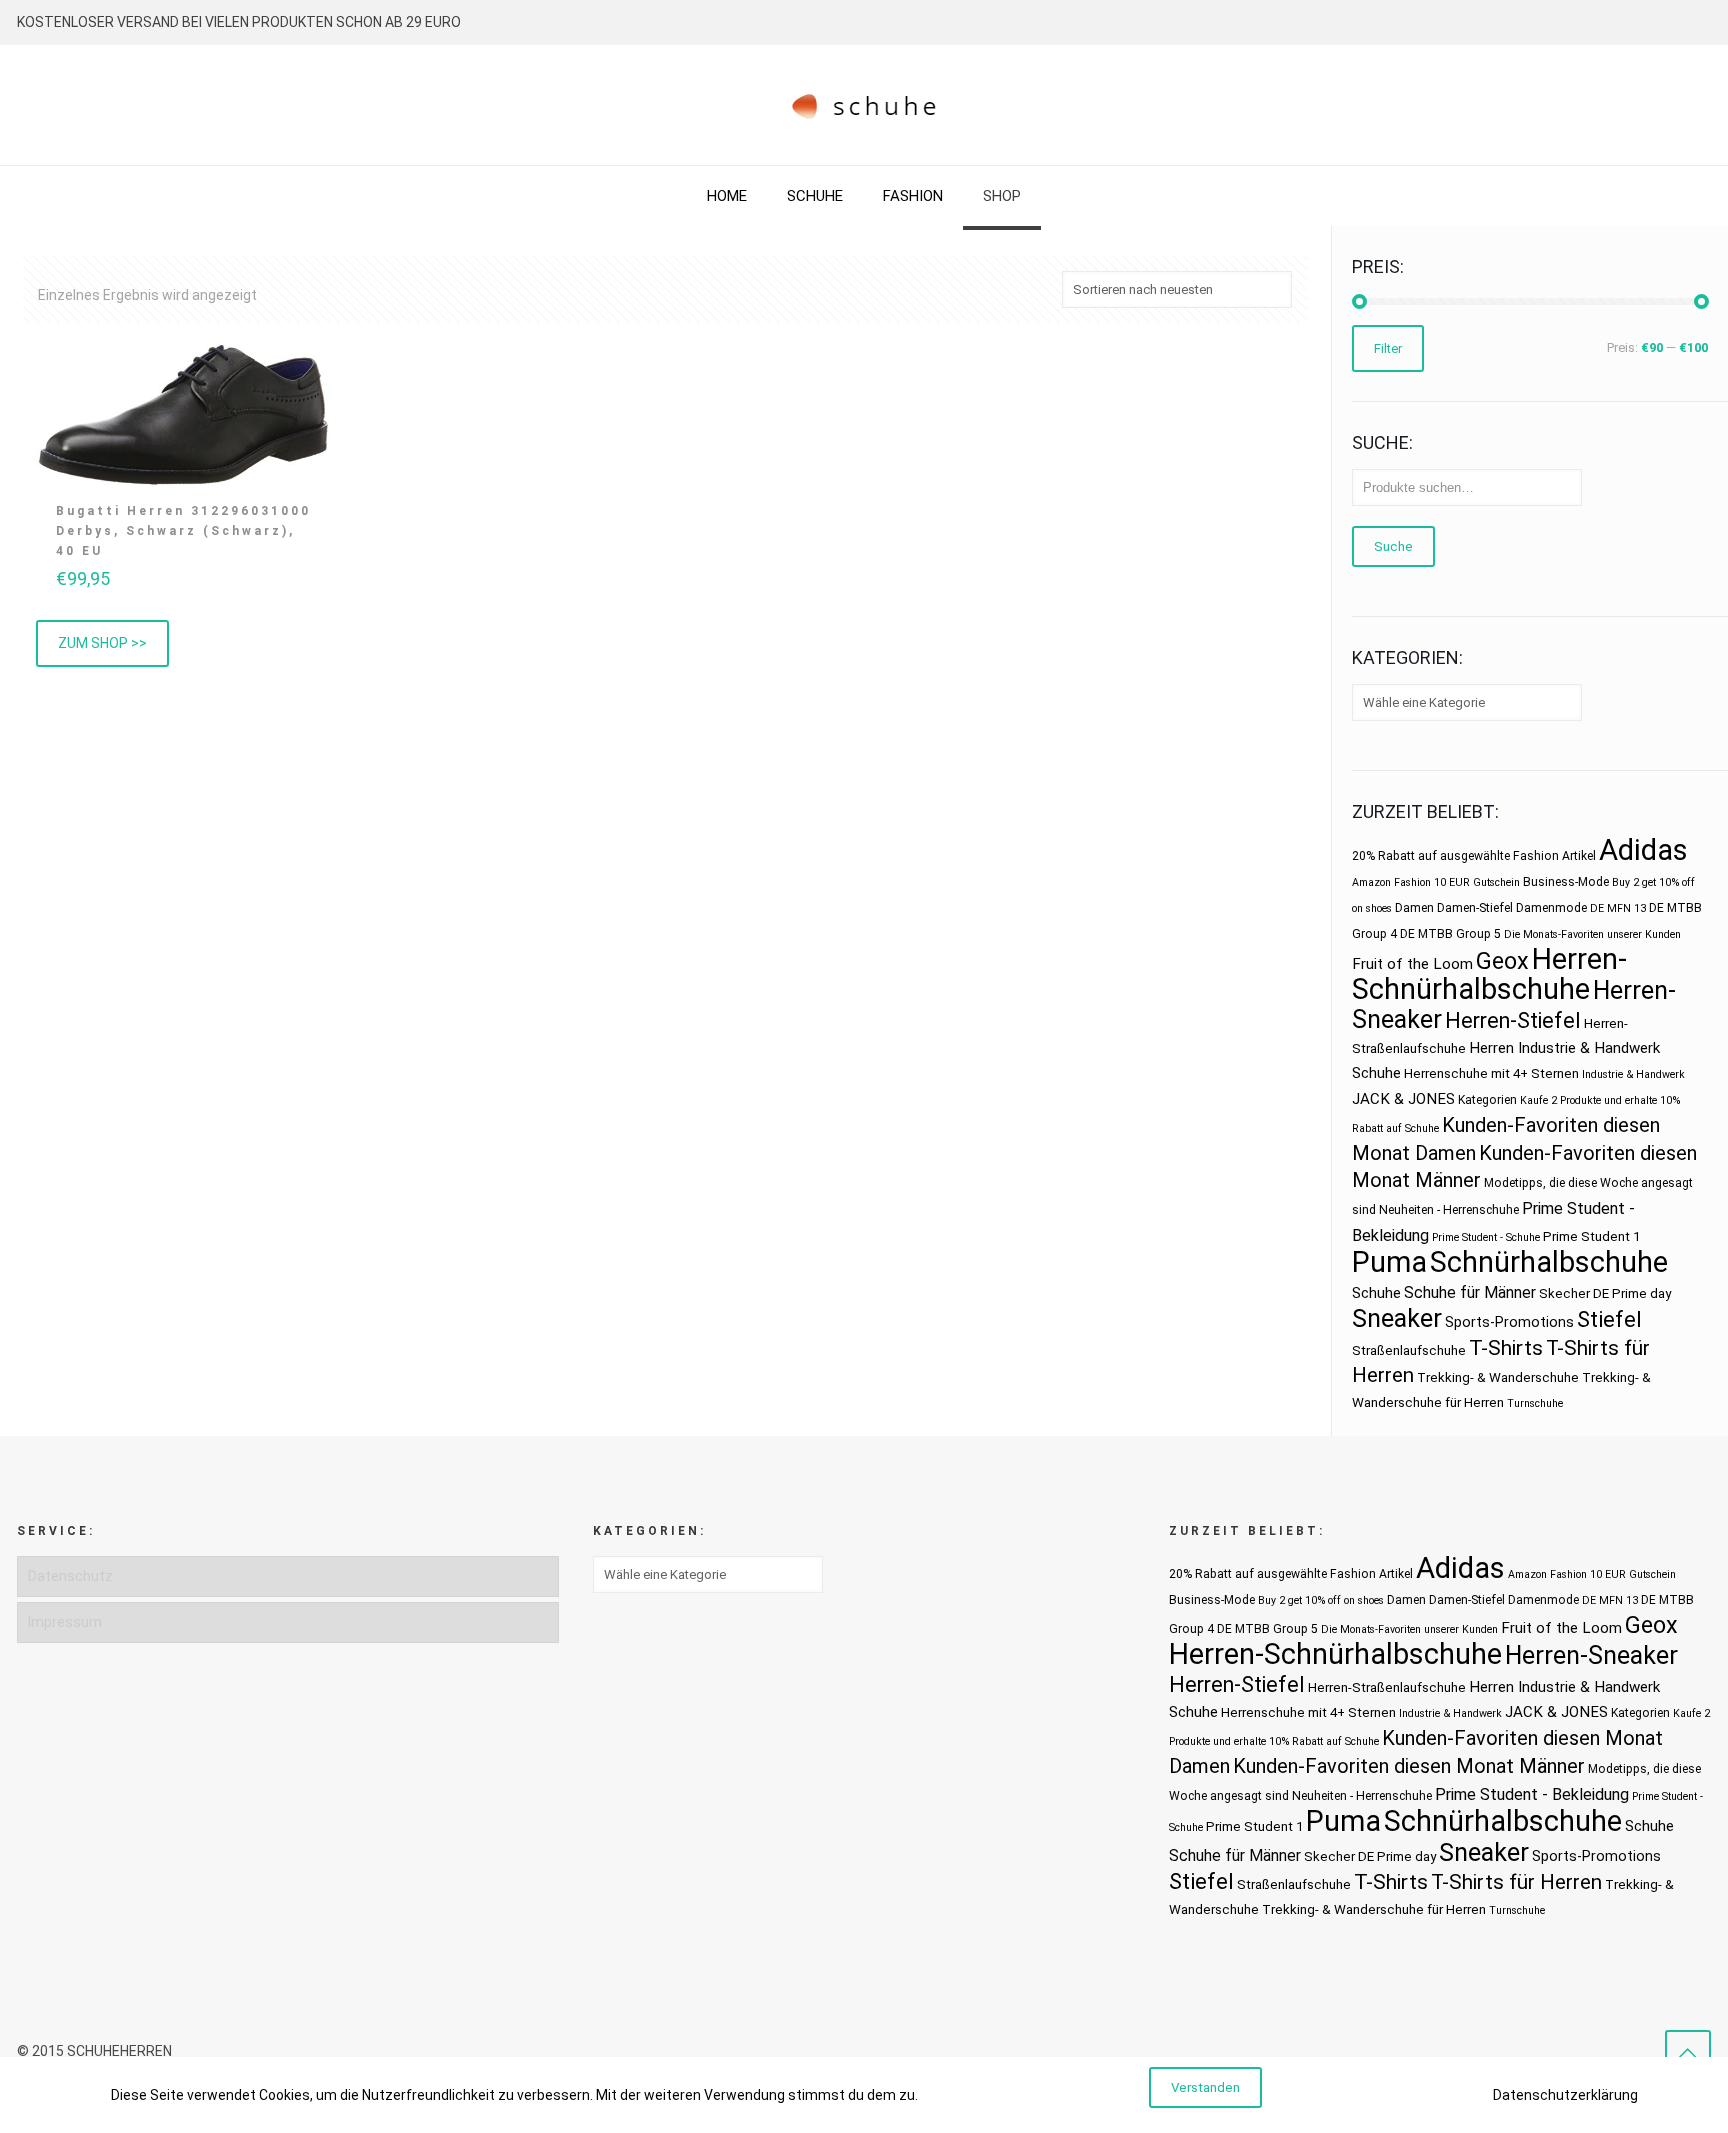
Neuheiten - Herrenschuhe (1449, 1210)
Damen (1414, 908)
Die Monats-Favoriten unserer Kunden (1592, 934)
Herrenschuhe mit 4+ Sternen (1491, 1073)
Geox (1502, 961)
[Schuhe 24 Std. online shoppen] (864, 105)
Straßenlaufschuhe (1409, 1350)
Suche (1393, 546)
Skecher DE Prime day (1605, 1293)
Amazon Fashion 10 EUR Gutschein (1436, 882)
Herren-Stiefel (1513, 1020)
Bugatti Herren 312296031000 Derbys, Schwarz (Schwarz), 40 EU (183, 531)
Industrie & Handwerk (1633, 1074)
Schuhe (1376, 1293)
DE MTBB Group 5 (1450, 934)
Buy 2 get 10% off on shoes (1321, 1600)
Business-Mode (1566, 882)
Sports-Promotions (1509, 1322)
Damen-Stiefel (1475, 908)
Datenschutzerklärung (1565, 2095)
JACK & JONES (1403, 1099)
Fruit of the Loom (1412, 964)
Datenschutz (70, 1576)
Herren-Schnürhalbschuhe (1489, 974)
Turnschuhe (1535, 1403)
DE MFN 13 (1618, 908)
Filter (1388, 348)
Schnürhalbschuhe (1549, 1262)
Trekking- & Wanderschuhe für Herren (1374, 1909)
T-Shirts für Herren (1516, 1882)
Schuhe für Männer (1470, 1292)
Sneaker (1397, 1318)
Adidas (1643, 850)
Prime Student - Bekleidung (1532, 1794)
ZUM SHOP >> (102, 643)
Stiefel (1609, 1319)
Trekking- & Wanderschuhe (1498, 1377)
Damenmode (1551, 908)
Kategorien (1487, 1100)
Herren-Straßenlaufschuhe (1387, 1687)
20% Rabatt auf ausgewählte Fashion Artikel (1474, 856)
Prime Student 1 (1591, 1236)
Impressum (65, 1622)
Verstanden (1205, 2087)
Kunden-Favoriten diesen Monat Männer (1409, 1766)
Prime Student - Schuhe (1486, 1237)
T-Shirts (1506, 1347)
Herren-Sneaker (1591, 1655)
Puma (1389, 1262)
